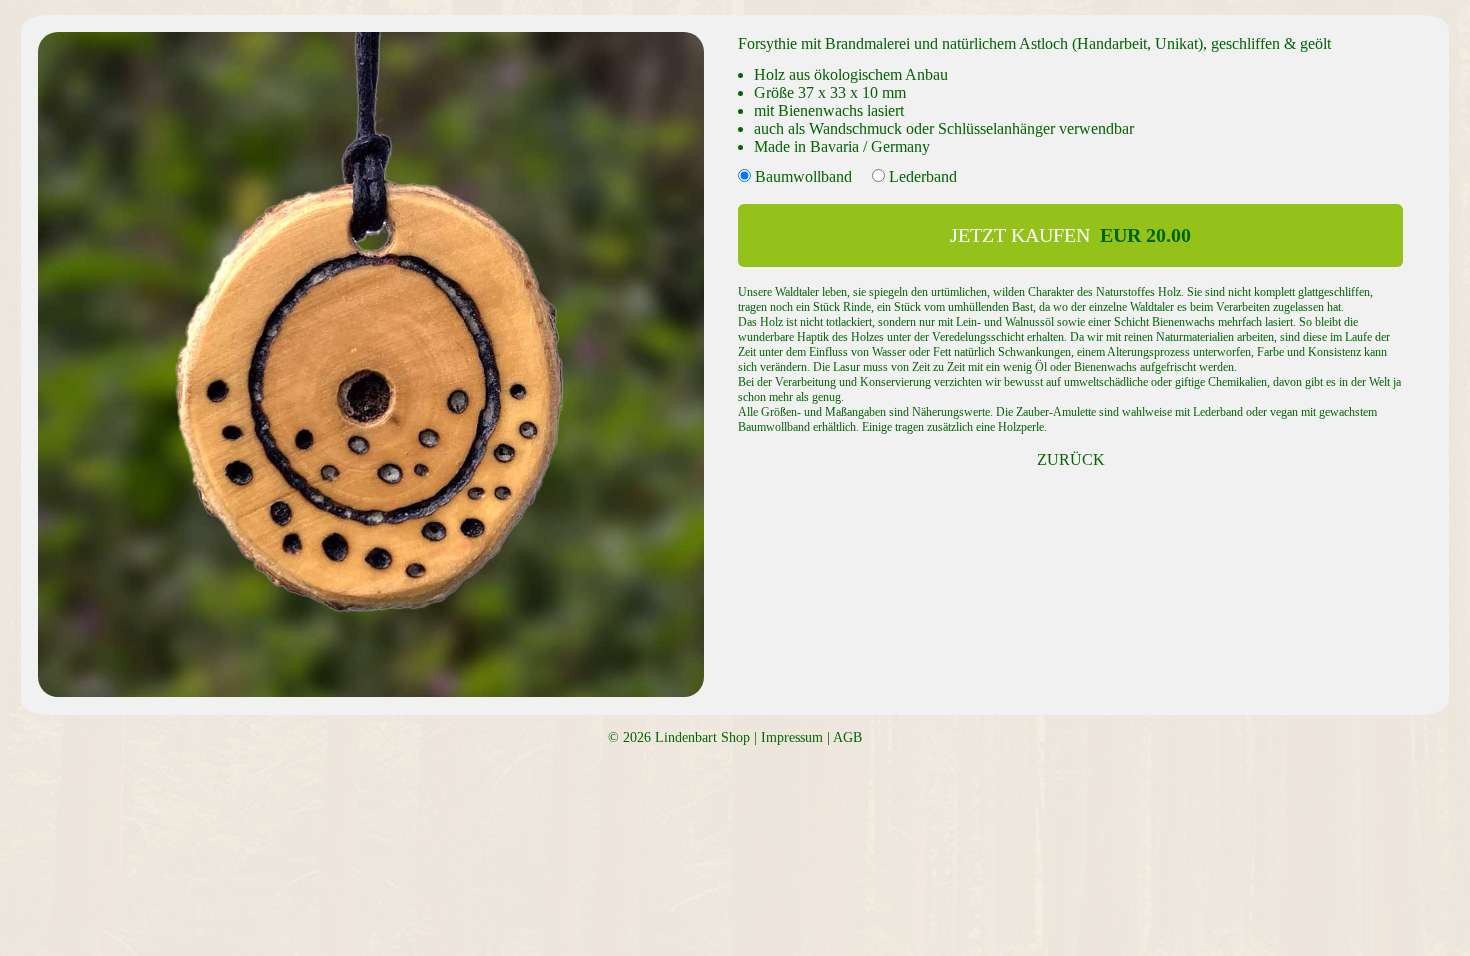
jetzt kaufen (1070, 235)
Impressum (792, 737)
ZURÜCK (1071, 459)
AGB (847, 737)
